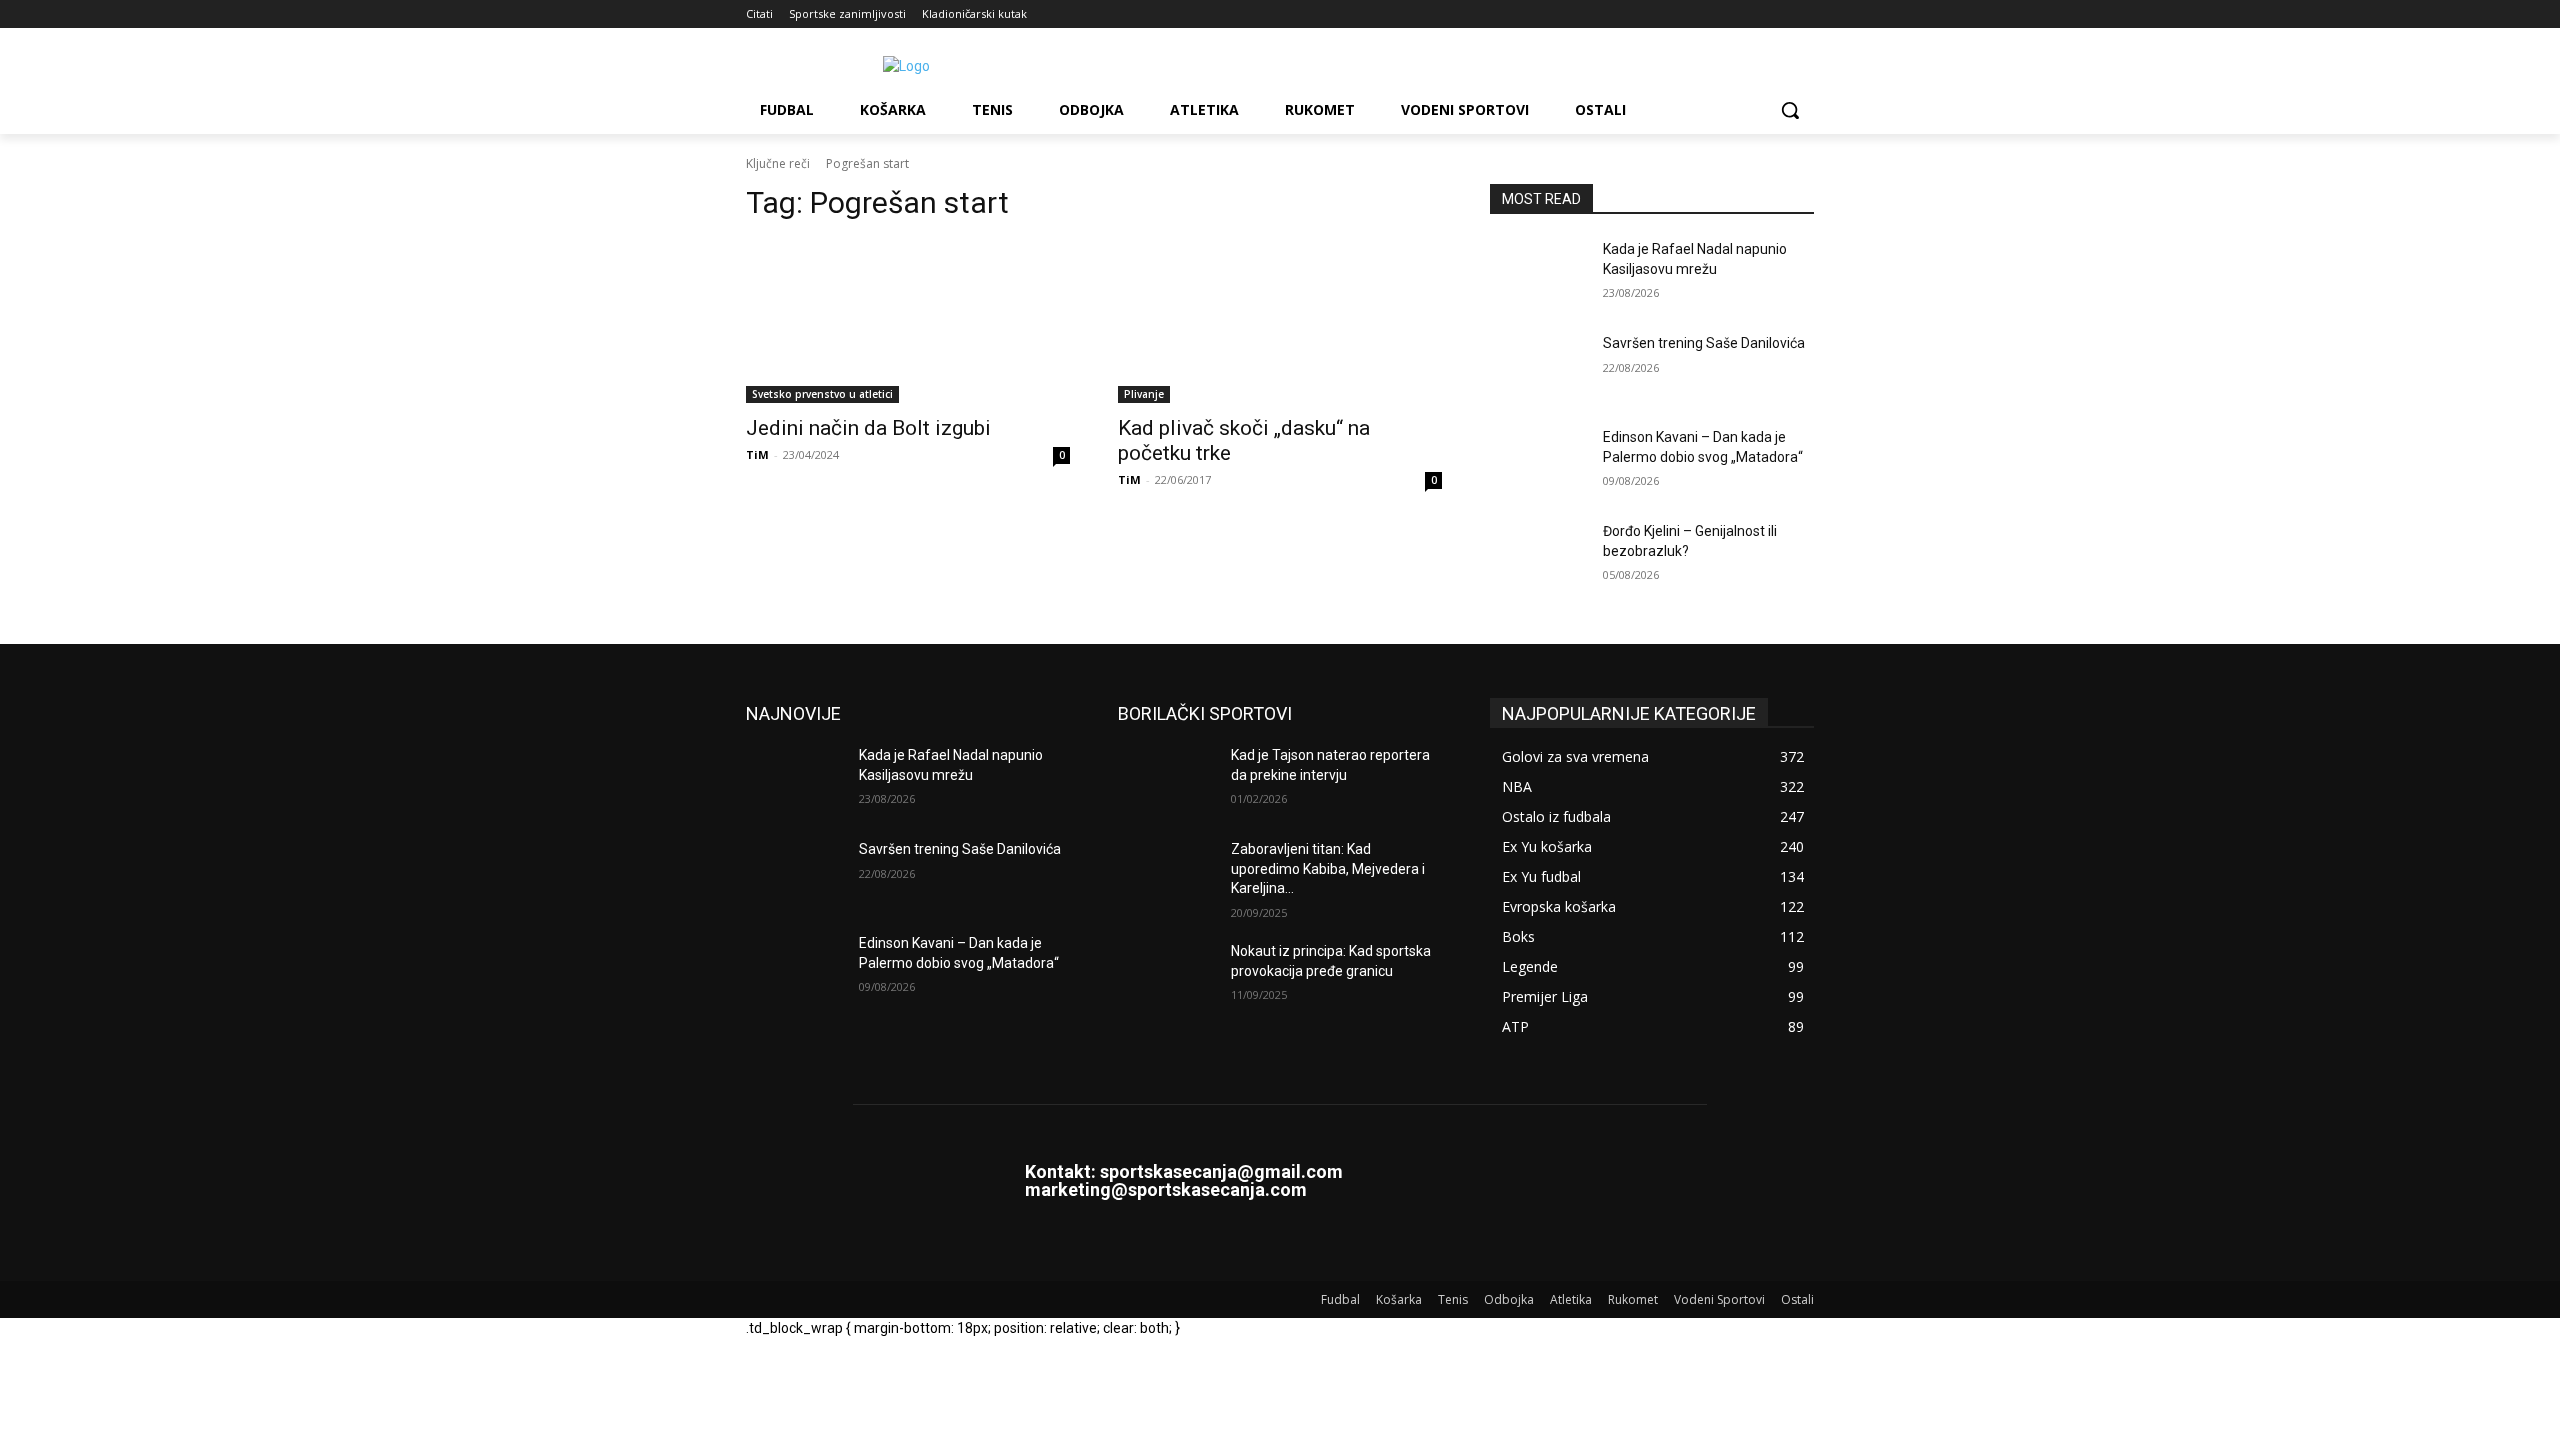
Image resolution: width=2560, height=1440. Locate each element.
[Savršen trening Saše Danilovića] (1538, 368)
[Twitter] (1774, 14)
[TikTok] (1747, 14)
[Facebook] (1691, 14)
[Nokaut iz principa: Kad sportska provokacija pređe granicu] (1166, 976)
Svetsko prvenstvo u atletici (822, 394)
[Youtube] (1802, 14)
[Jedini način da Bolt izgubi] (908, 322)
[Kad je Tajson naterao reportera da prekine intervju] (1166, 780)
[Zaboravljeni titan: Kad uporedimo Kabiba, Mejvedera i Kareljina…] (1166, 874)
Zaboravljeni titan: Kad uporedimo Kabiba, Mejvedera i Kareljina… (1328, 868)
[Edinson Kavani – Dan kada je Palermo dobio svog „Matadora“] (1538, 462)
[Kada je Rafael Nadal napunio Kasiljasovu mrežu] (1538, 274)
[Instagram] (1719, 14)
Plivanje (1144, 394)
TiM (757, 454)
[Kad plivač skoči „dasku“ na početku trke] (1280, 322)
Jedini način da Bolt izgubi (868, 428)
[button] (1790, 110)
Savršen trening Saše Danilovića (1704, 343)
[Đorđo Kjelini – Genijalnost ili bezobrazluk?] (1538, 556)
